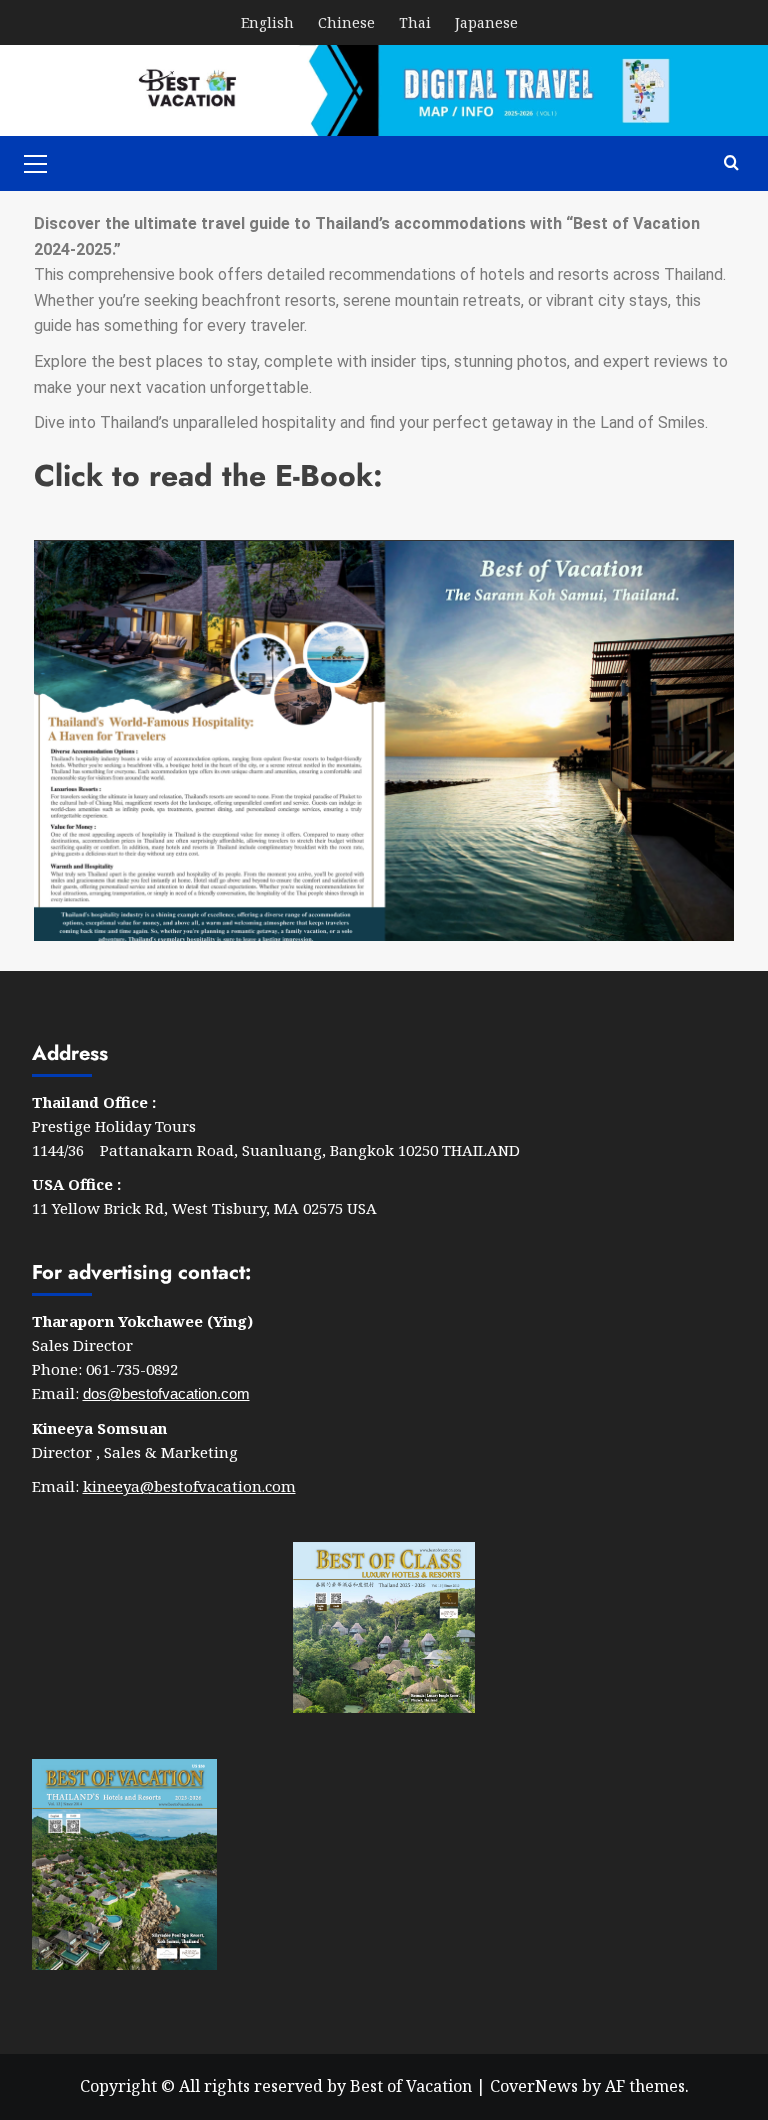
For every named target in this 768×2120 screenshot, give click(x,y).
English (267, 22)
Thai (415, 22)
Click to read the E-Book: (208, 475)
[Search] (731, 163)
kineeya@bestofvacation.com (189, 1486)
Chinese (346, 22)
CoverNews (534, 2086)
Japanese (486, 22)
